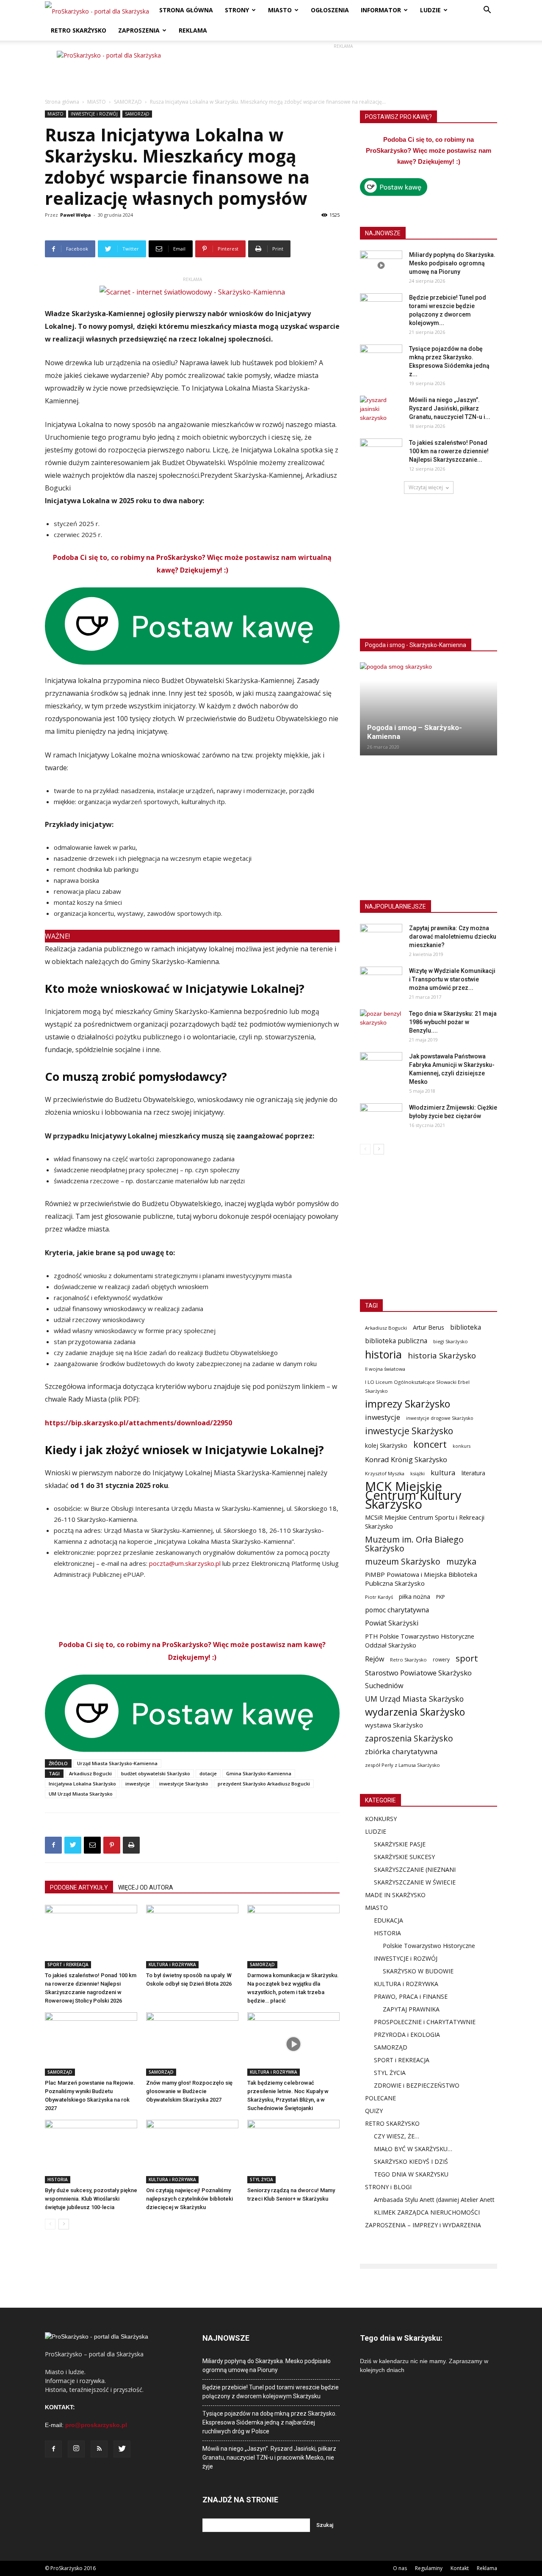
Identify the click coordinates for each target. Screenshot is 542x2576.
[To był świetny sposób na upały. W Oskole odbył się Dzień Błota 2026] (192, 1937)
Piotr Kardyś (379, 1597)
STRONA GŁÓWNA (186, 10)
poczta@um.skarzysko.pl (185, 1563)
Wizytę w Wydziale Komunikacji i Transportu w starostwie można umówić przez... (452, 979)
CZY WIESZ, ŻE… (397, 2136)
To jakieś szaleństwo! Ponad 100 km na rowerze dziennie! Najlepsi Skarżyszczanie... (449, 451)
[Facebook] (53, 2449)
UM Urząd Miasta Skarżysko (81, 1794)
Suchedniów (384, 1686)
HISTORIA (58, 2179)
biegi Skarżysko (451, 1341)
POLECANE (380, 2098)
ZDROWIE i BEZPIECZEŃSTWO (417, 2085)
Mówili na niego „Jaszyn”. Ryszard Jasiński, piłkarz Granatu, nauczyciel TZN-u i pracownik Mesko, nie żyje (269, 2458)
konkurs (462, 1446)
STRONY (237, 10)
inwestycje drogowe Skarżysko (440, 1418)
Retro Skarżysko (408, 1660)
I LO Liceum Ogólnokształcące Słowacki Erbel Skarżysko (417, 1386)
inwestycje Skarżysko (184, 1784)
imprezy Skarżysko (408, 1404)
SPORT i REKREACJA (68, 1964)
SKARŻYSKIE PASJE (400, 1844)
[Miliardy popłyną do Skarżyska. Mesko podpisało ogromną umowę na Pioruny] (381, 265)
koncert (430, 1444)
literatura (473, 1473)
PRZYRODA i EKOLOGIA (407, 2035)
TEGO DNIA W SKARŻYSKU (411, 2174)
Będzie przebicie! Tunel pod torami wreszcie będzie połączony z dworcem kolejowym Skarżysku (271, 2392)
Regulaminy (429, 2568)
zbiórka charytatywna (401, 1751)
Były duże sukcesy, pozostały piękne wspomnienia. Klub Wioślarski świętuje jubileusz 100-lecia (91, 2199)
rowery (441, 1659)
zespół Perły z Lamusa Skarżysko (402, 1765)
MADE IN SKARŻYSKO (395, 1895)
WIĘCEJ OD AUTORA (146, 1887)
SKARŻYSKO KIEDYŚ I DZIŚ (411, 2161)
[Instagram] (76, 2449)
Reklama (487, 2568)
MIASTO (280, 10)
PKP (441, 1597)
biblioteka (466, 1327)
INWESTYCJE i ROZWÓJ (94, 114)
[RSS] (99, 2449)
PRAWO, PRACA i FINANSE (411, 1996)
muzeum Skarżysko (403, 1561)
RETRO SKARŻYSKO (79, 30)
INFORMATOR (381, 10)
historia (383, 1354)
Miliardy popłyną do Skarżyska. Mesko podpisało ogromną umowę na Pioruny (452, 263)
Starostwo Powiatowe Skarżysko (418, 1673)
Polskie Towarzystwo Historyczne (429, 1946)
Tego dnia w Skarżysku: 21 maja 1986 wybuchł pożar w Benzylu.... (453, 1022)
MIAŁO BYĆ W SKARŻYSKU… (413, 2149)
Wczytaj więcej (426, 487)
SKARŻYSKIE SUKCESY (404, 1857)
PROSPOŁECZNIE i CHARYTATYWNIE (425, 2022)
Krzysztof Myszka (385, 1473)
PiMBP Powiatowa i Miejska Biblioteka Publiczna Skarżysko (421, 1579)
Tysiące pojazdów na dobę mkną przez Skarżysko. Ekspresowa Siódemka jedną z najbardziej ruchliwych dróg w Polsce (270, 2422)
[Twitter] (122, 2449)
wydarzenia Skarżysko (415, 1712)
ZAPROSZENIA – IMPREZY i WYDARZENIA (423, 2225)
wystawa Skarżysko (394, 1725)
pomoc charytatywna (397, 1610)
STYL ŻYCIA (261, 2179)
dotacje (208, 1773)
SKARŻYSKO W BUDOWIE (418, 1971)
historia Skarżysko (442, 1355)
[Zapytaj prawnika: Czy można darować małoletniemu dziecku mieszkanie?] (381, 939)
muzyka (461, 1561)
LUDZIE (430, 10)
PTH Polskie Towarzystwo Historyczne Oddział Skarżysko (420, 1641)
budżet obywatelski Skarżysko (156, 1773)
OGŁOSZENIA (330, 10)
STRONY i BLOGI (388, 2187)
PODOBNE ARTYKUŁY (79, 1887)
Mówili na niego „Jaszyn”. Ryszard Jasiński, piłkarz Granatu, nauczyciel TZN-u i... (450, 408)
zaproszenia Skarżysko (409, 1738)
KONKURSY (381, 1819)
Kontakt (460, 2568)
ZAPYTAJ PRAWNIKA (411, 2009)
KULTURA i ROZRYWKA (172, 1964)
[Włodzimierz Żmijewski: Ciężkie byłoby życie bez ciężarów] (381, 1118)
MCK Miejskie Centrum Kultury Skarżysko (413, 1495)
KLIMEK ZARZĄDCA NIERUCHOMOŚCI (427, 2212)
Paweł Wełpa (76, 215)
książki (418, 1473)
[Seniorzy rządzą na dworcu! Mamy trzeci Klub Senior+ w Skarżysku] (293, 2152)
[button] (487, 11)
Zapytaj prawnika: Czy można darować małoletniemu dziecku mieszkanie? (453, 937)
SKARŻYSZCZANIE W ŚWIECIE (415, 1882)
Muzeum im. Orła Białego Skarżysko (414, 1544)
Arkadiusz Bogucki (90, 1773)
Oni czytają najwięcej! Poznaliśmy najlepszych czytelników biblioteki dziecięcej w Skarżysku (189, 2199)
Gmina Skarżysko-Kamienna (259, 1773)
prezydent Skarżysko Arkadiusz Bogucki (264, 1784)
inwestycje (138, 1784)
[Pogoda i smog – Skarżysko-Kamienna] (429, 709)
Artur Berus (429, 1327)
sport (467, 1658)
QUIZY (374, 2111)
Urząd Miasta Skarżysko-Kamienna (117, 1763)
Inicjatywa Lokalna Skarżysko (82, 1784)
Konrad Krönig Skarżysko (406, 1459)
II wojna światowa (385, 1369)
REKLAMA (193, 30)
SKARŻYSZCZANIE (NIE (405, 1869)
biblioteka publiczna (396, 1341)
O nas (400, 2568)
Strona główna (62, 102)
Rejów (375, 1659)
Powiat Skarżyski (392, 1623)
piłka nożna (415, 1597)
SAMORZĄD (128, 102)
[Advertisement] (343, 70)
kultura (443, 1473)
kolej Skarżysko (386, 1445)
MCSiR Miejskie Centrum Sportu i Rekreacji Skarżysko (425, 1522)
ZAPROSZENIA (139, 30)
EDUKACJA (389, 1920)
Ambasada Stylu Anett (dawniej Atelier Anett (434, 2200)
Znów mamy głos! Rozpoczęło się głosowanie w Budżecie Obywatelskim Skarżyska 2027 (189, 2091)
